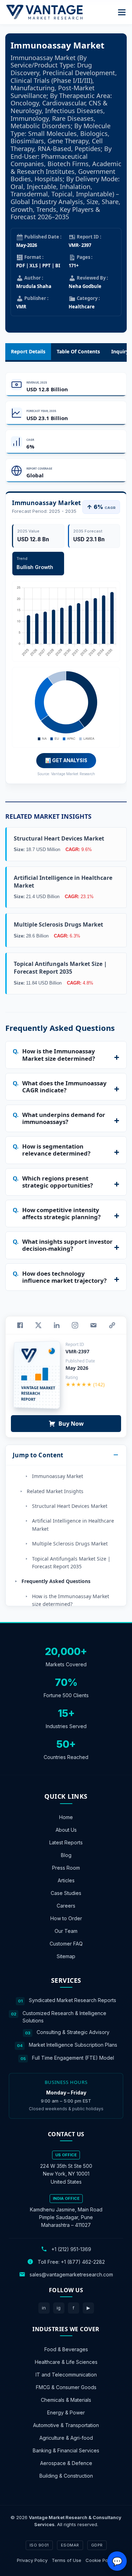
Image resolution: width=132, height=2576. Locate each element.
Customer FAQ (66, 1944)
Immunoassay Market (58, 1476)
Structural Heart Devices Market (70, 1506)
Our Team (66, 1931)
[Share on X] (38, 1325)
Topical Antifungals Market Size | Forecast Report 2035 (71, 1562)
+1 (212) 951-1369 (71, 2249)
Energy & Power (66, 2412)
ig (59, 2308)
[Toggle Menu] (122, 12)
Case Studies (66, 1893)
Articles (66, 1880)
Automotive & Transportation (66, 2425)
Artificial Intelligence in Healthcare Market (73, 1525)
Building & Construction (66, 2476)
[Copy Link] (112, 1325)
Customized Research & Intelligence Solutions (64, 2017)
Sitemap (66, 1956)
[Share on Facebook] (20, 1325)
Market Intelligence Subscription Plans (73, 2045)
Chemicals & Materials (66, 2400)
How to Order (66, 1918)
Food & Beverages (66, 2349)
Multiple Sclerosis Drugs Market (70, 1544)
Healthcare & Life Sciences (66, 2362)
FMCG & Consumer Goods (66, 2387)
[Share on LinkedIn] (57, 1325)
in (44, 2308)
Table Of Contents (78, 351)
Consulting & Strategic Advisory (73, 2032)
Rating (72, 1377)
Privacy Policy (32, 2560)
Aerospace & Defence (66, 2463)
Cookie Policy (100, 2560)
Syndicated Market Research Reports (73, 2000)
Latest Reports (66, 1842)
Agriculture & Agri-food (66, 2438)
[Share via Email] (93, 1325)
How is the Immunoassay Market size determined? (71, 1600)
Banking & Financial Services (66, 2450)
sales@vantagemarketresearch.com (71, 2274)
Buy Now (71, 1424)
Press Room (66, 1868)
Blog (66, 1855)
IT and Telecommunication (66, 2375)
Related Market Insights (55, 1491)
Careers (66, 1906)
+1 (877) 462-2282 (83, 2262)
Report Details (28, 351)
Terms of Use (67, 2560)
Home (66, 1817)
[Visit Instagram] (75, 1325)
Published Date (80, 1361)
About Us (66, 1830)
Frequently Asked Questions (56, 1581)
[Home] (44, 12)
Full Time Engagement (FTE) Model (73, 2058)
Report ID (75, 1344)
